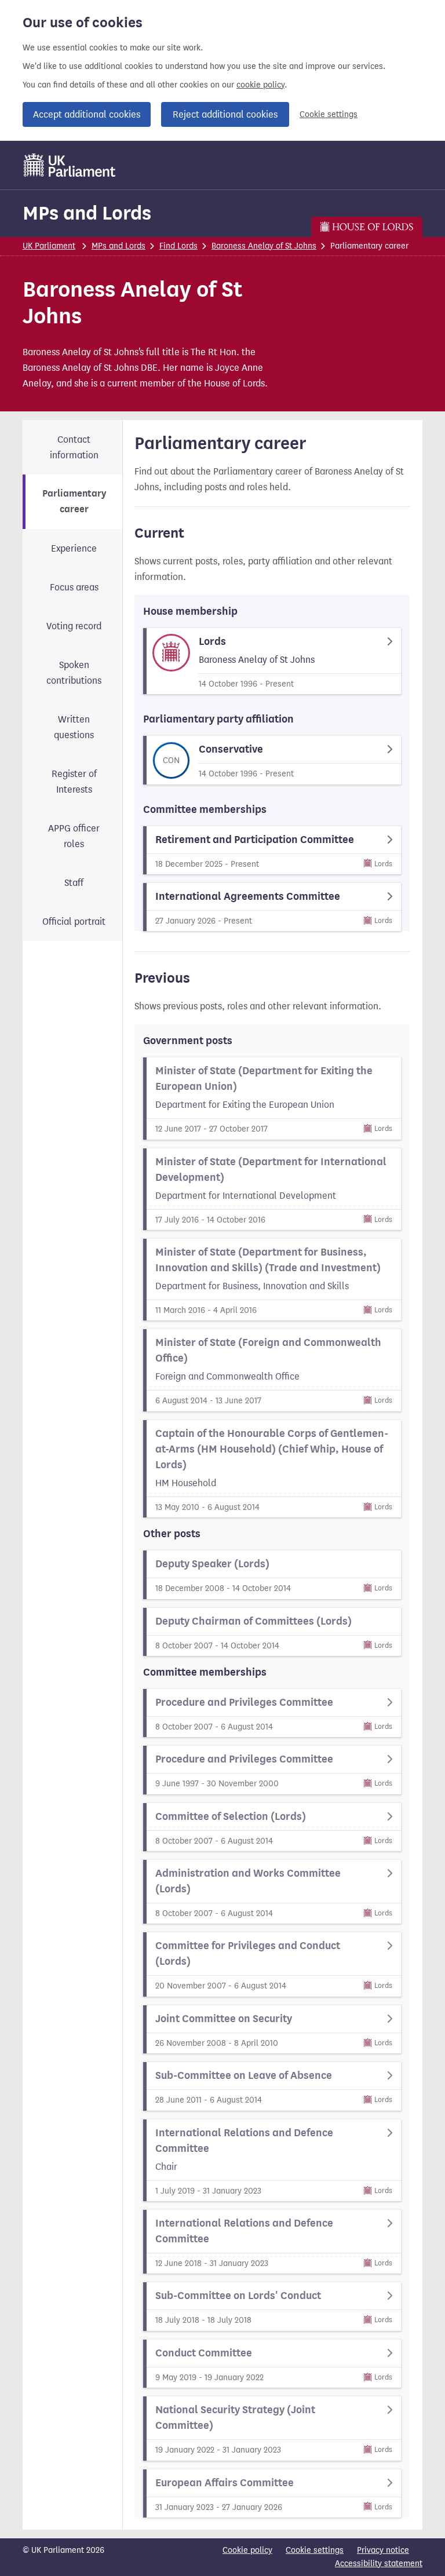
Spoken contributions (74, 673)
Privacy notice (383, 2550)
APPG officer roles (74, 836)
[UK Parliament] (70, 165)
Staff (74, 883)
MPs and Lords (87, 213)
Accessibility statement (379, 2564)
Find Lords (178, 246)
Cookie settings (329, 114)
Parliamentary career (74, 501)
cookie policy (260, 85)
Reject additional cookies (225, 114)
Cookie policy (247, 2550)
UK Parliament (49, 246)
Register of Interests (74, 782)
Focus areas (74, 587)
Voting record (74, 626)
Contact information (74, 447)
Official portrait (74, 922)
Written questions (74, 727)
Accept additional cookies (87, 114)
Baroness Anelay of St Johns (264, 246)
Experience (74, 548)
